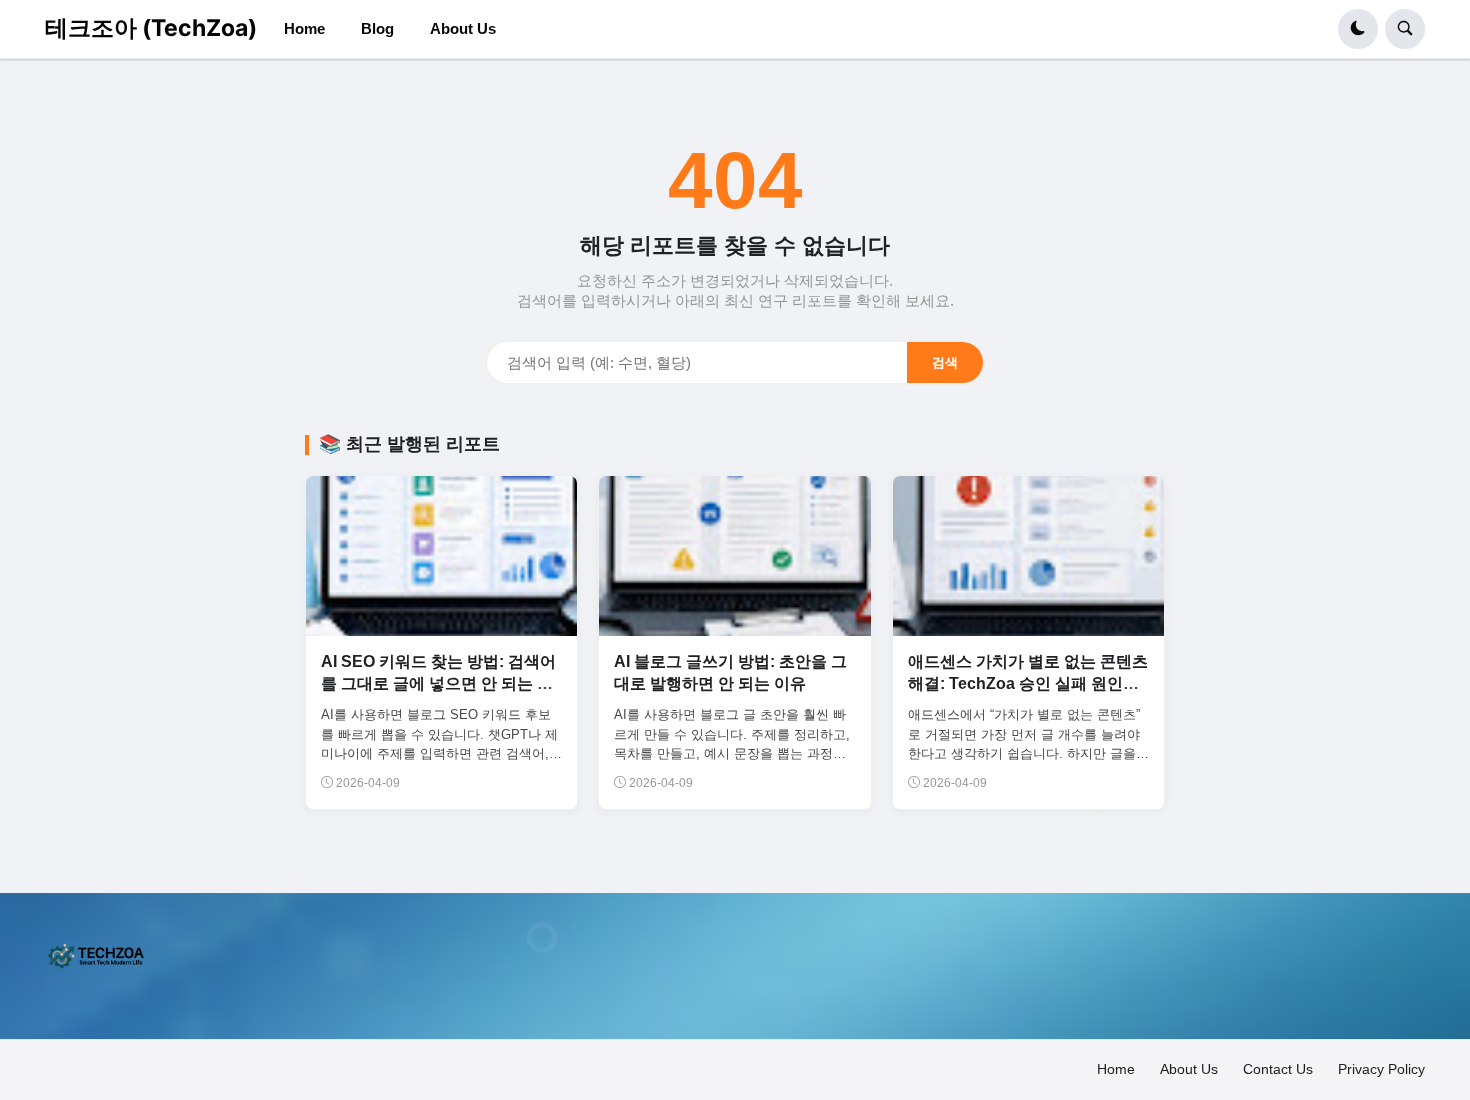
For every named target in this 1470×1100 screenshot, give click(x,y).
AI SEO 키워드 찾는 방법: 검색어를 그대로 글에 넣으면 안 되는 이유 (438, 684)
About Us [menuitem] (463, 28)
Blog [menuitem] (377, 28)
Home (1116, 1069)
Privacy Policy (1381, 1069)
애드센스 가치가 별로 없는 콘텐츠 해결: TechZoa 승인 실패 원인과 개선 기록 (1028, 684)
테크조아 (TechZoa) (151, 28)
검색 (945, 362)
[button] (1358, 29)
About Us (1189, 1069)
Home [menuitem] (304, 28)
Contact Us (1278, 1069)
